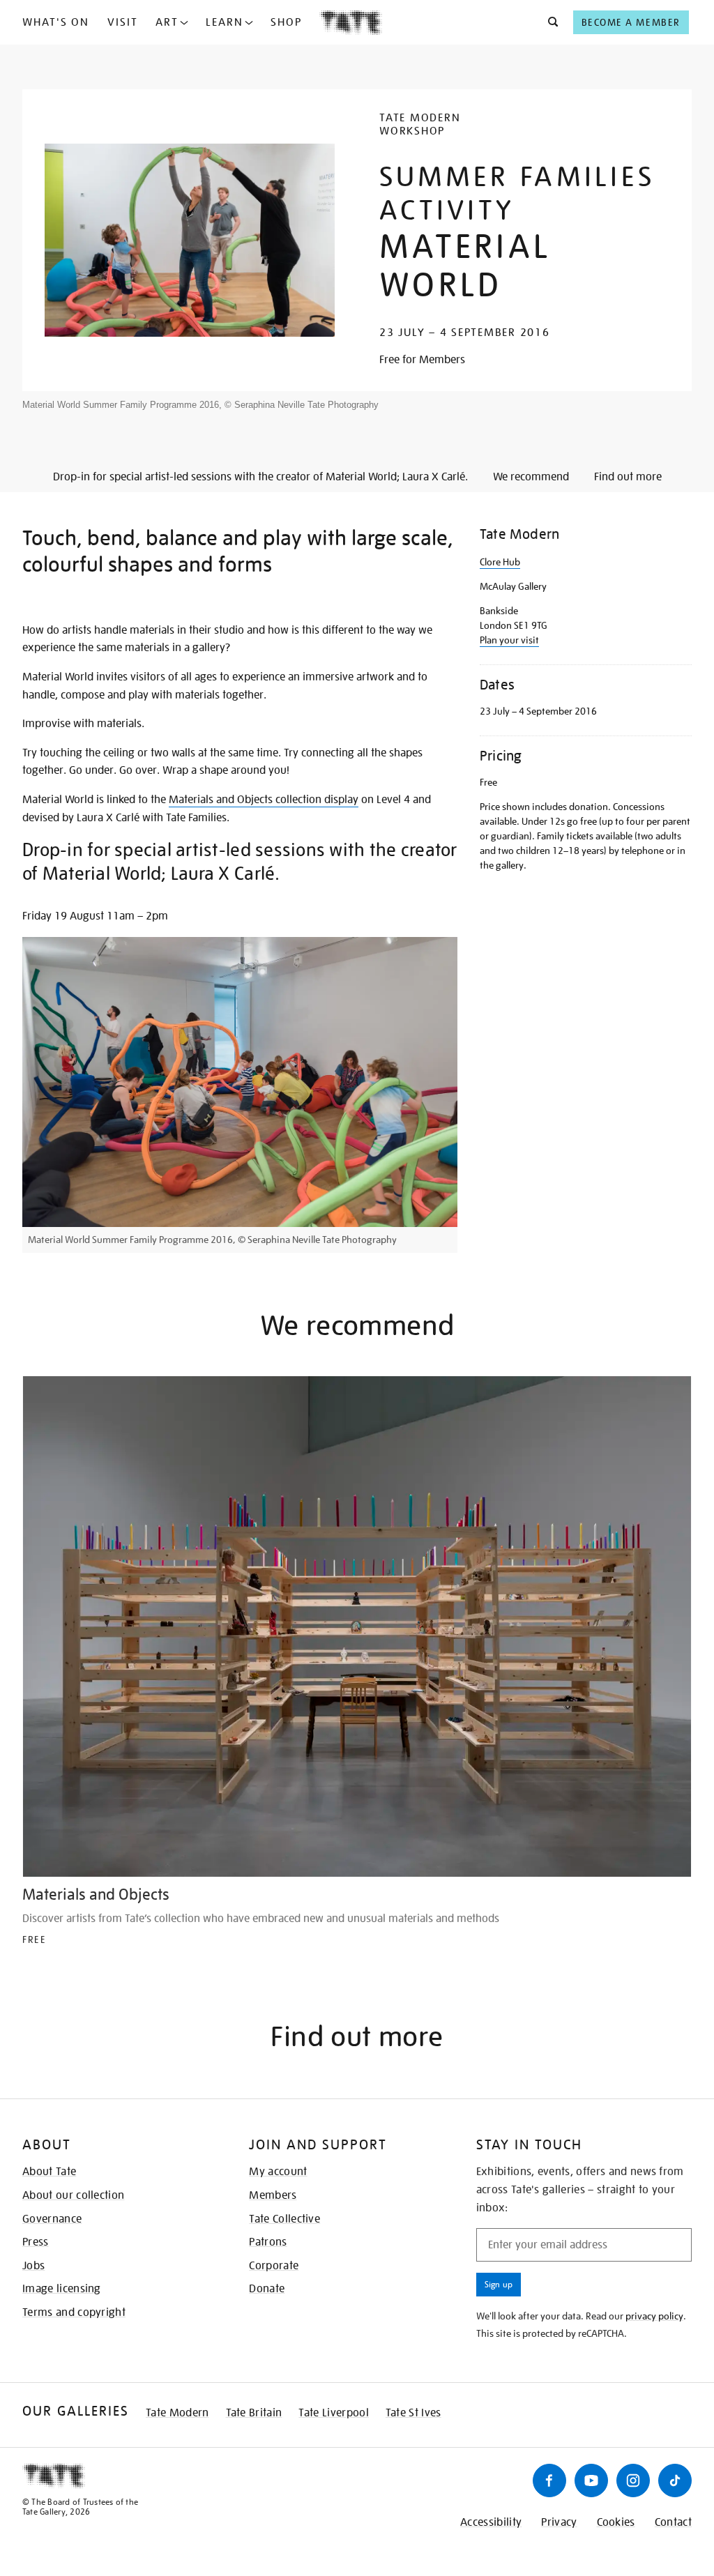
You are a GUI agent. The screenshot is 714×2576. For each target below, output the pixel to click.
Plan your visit (509, 640)
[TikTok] (675, 2480)
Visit (123, 22)
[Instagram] (633, 2480)
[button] (549, 22)
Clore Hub (500, 562)
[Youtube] (591, 2480)
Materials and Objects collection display (264, 800)
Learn (225, 22)
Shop (286, 22)
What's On (56, 22)
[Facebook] (549, 2480)
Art (167, 22)
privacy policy (654, 2316)
